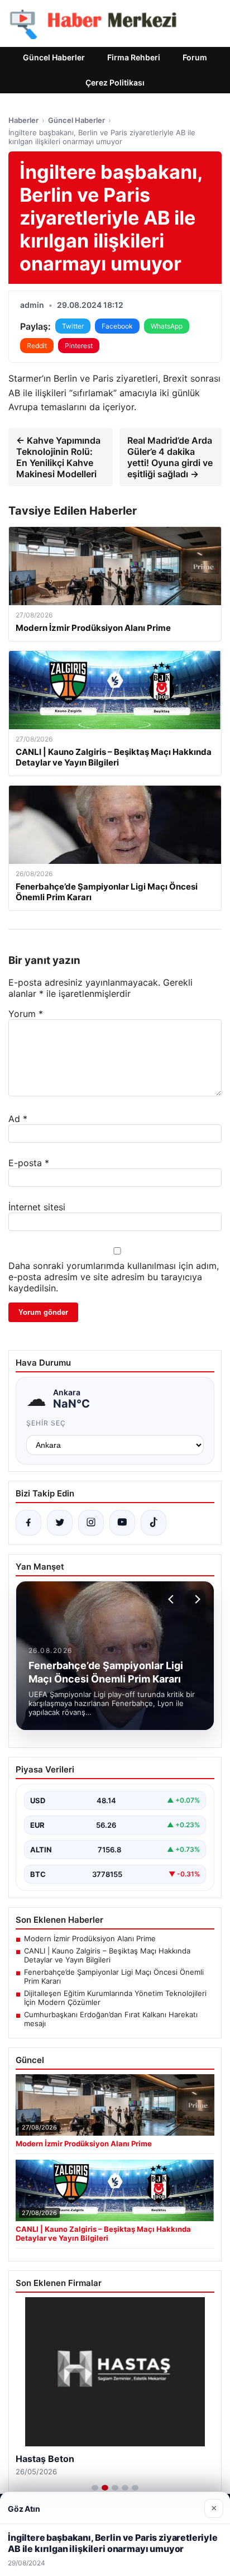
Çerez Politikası (115, 82)
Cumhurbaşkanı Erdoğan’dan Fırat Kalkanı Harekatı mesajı (111, 2019)
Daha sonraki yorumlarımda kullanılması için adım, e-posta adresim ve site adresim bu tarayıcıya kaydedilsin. (114, 1277)
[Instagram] (91, 1523)
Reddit (37, 346)
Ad (18, 1119)
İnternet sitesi (37, 1207)
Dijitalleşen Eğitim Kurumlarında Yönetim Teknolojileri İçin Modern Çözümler (115, 1998)
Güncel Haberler (54, 57)
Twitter (73, 326)
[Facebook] (28, 1523)
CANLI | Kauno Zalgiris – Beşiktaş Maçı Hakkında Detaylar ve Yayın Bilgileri (107, 1955)
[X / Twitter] (60, 1523)
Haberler (23, 120)
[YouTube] (122, 1523)
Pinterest (79, 346)
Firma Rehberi (134, 57)
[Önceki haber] (172, 1599)
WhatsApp (167, 326)
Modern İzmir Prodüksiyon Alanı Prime (90, 1938)
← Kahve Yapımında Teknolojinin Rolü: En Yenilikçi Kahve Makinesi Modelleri (58, 457)
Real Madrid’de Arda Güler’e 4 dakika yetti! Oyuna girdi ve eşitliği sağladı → (170, 457)
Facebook (117, 326)
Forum (195, 57)
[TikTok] (154, 1523)
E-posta (29, 1163)
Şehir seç (46, 1423)
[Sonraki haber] (196, 1599)
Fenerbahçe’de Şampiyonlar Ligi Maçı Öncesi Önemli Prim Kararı (114, 1976)
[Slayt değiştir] (95, 2488)
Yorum (26, 1014)
